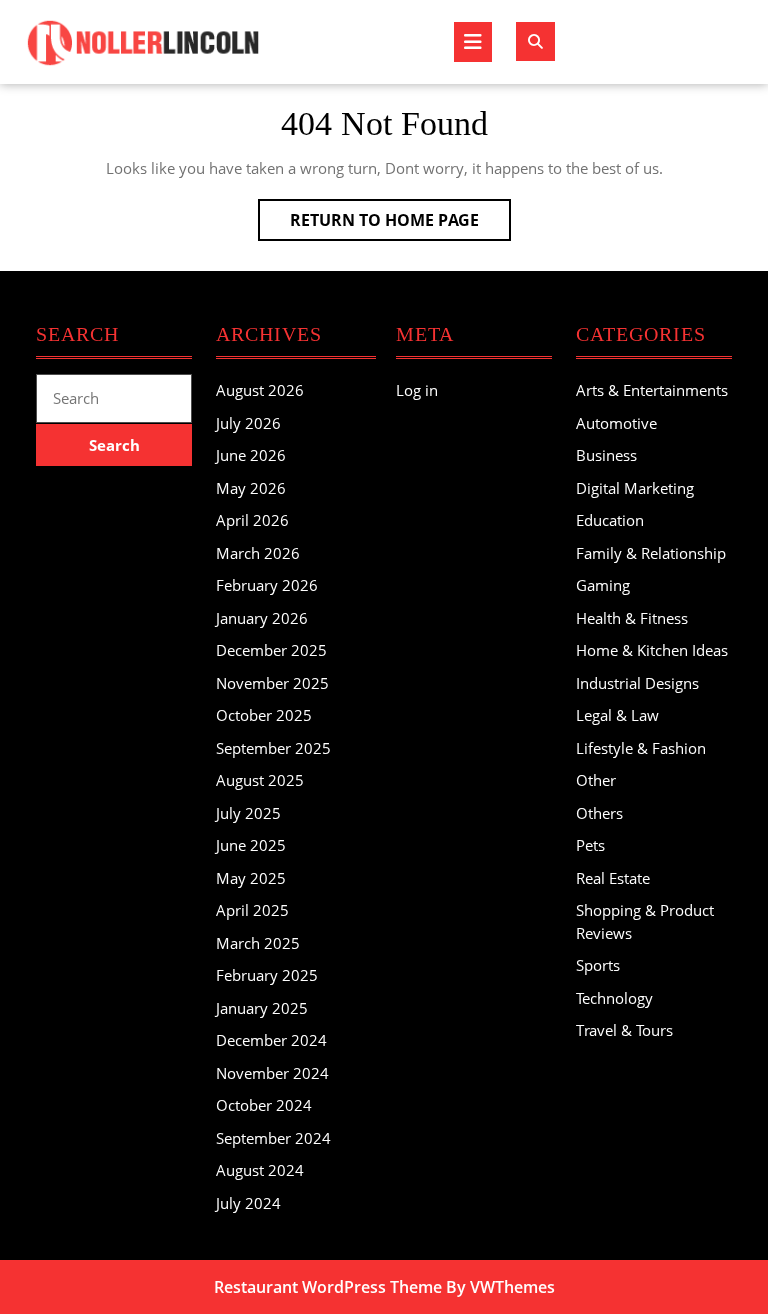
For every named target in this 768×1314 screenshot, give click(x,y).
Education (610, 520)
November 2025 (272, 683)
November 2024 (272, 1073)
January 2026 (262, 618)
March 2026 (258, 553)
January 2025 (262, 1008)
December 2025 (271, 650)
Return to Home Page (400, 224)
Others (599, 813)
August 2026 (260, 390)
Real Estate (613, 878)
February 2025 (267, 975)
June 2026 (251, 455)
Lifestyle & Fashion (641, 748)
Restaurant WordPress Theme (328, 1287)
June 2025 (251, 845)
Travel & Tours (624, 1030)
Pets (590, 845)
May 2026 (251, 488)
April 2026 (252, 520)
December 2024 (271, 1040)
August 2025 (260, 780)
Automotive (616, 423)
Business (606, 455)
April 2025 (252, 910)
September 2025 (273, 748)
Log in (417, 390)
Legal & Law (617, 715)
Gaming (603, 585)
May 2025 (251, 878)
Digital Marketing (635, 488)
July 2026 (248, 423)
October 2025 (264, 715)
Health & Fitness (632, 618)
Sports (598, 965)
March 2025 (258, 943)
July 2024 (248, 1203)
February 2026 (267, 585)
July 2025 (248, 813)
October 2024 (264, 1105)
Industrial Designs (637, 683)
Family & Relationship (651, 553)
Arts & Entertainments (652, 390)
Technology (614, 998)
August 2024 (260, 1170)
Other (596, 780)
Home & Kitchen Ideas (652, 650)
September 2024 (273, 1138)
